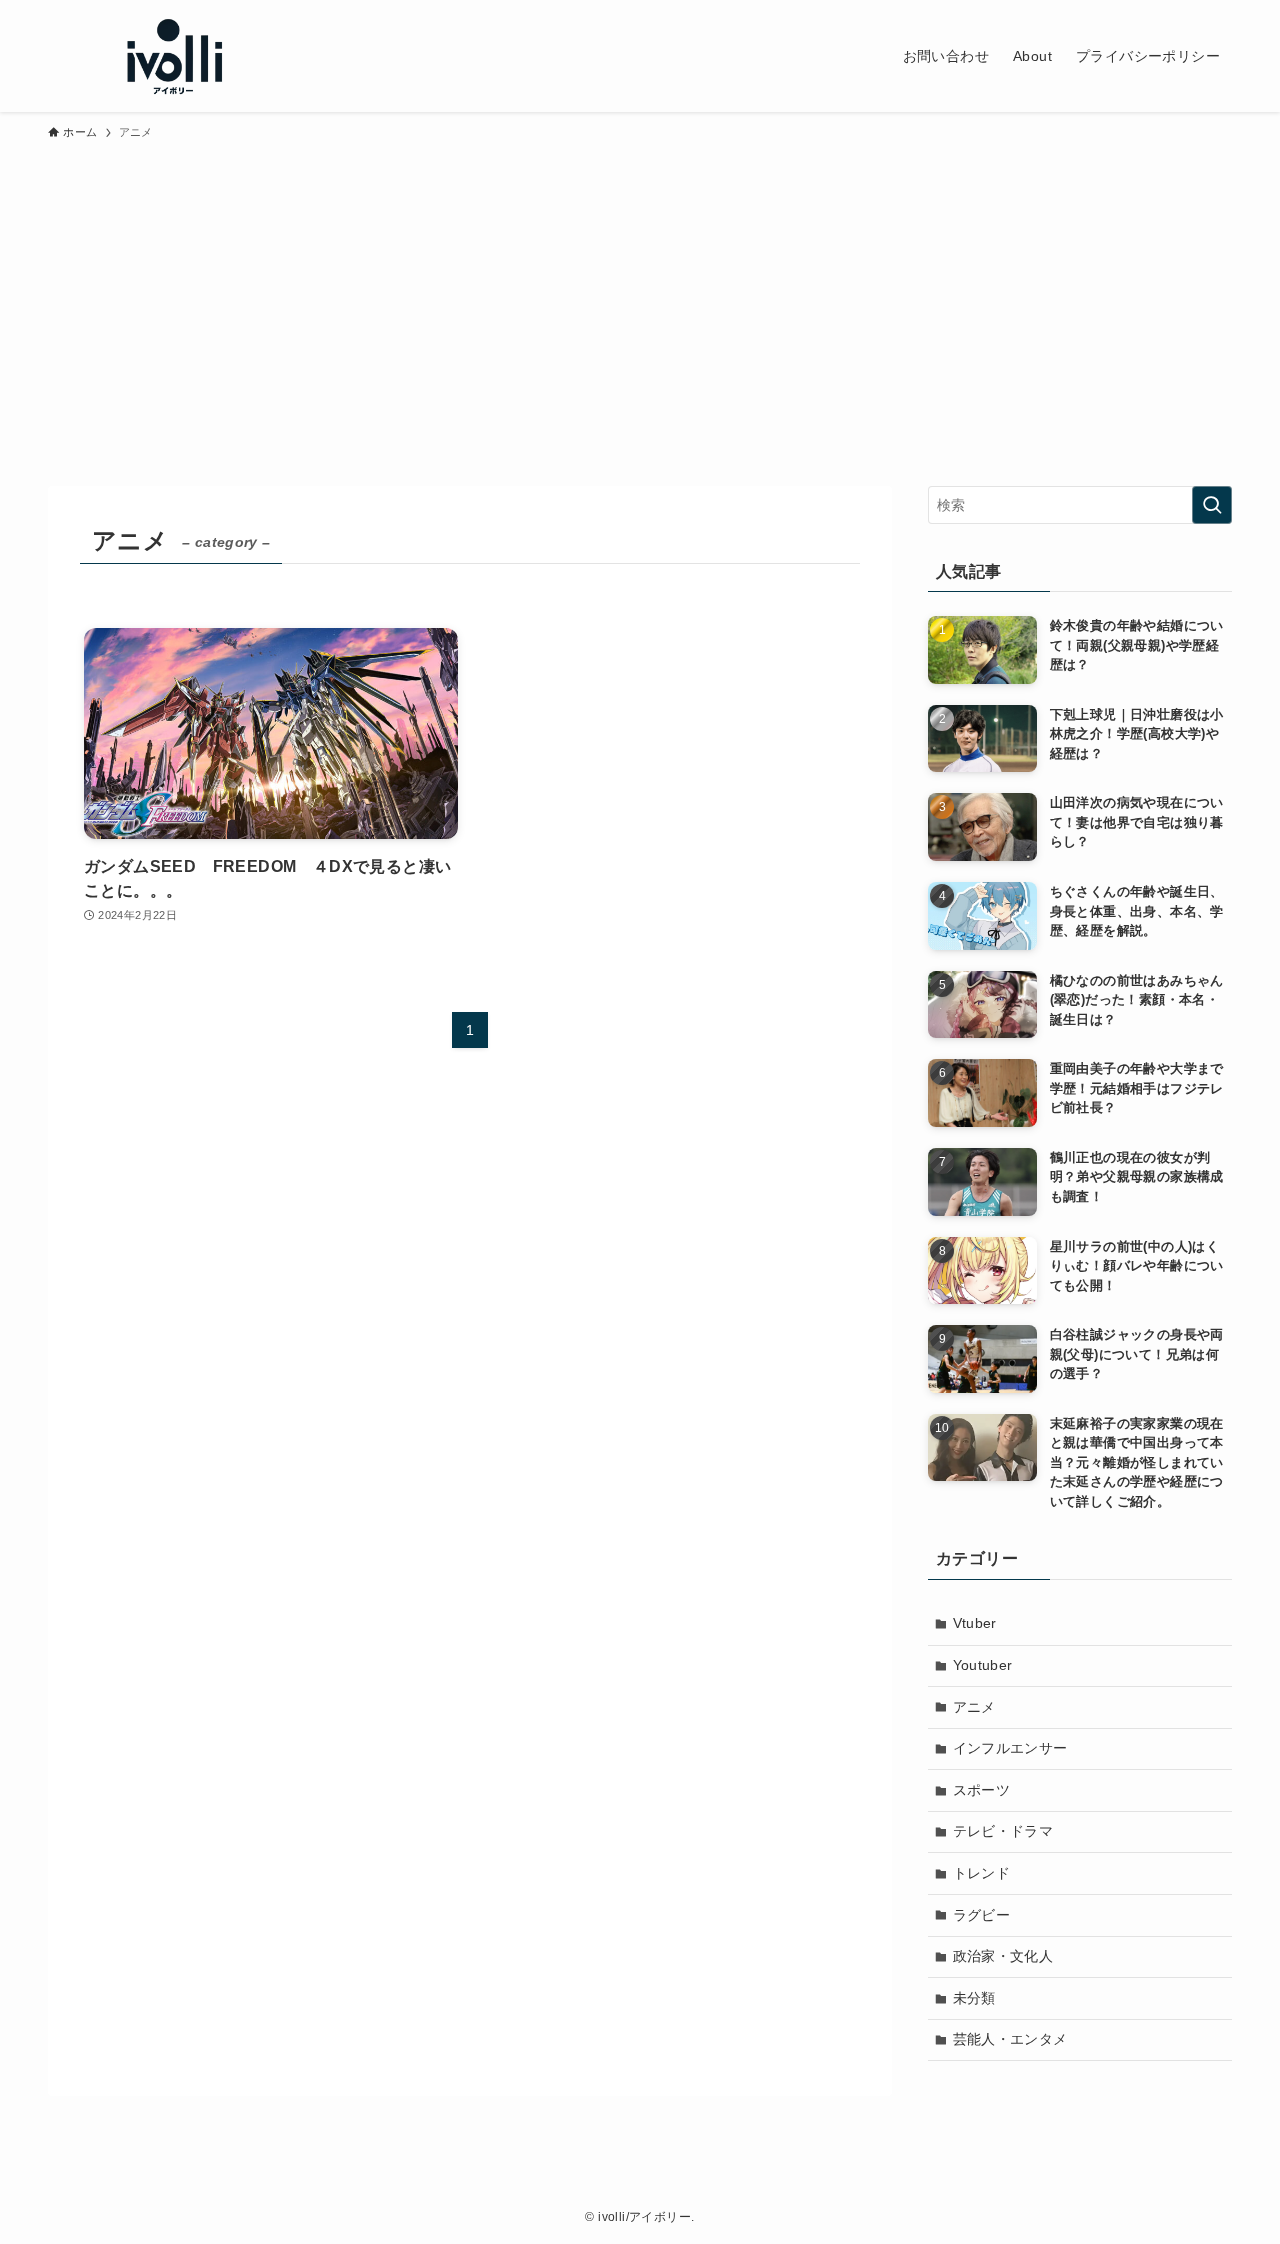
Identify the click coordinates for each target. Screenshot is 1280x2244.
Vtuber (975, 1623)
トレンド (982, 1873)
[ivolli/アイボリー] (172, 56)
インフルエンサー (1010, 1748)
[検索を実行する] (1212, 505)
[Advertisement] (640, 304)
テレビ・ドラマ (1003, 1831)
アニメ (974, 1707)
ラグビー (982, 1915)
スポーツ (982, 1790)
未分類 (974, 1998)
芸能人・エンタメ (1010, 2039)
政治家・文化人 (1003, 1956)
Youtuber (983, 1665)
